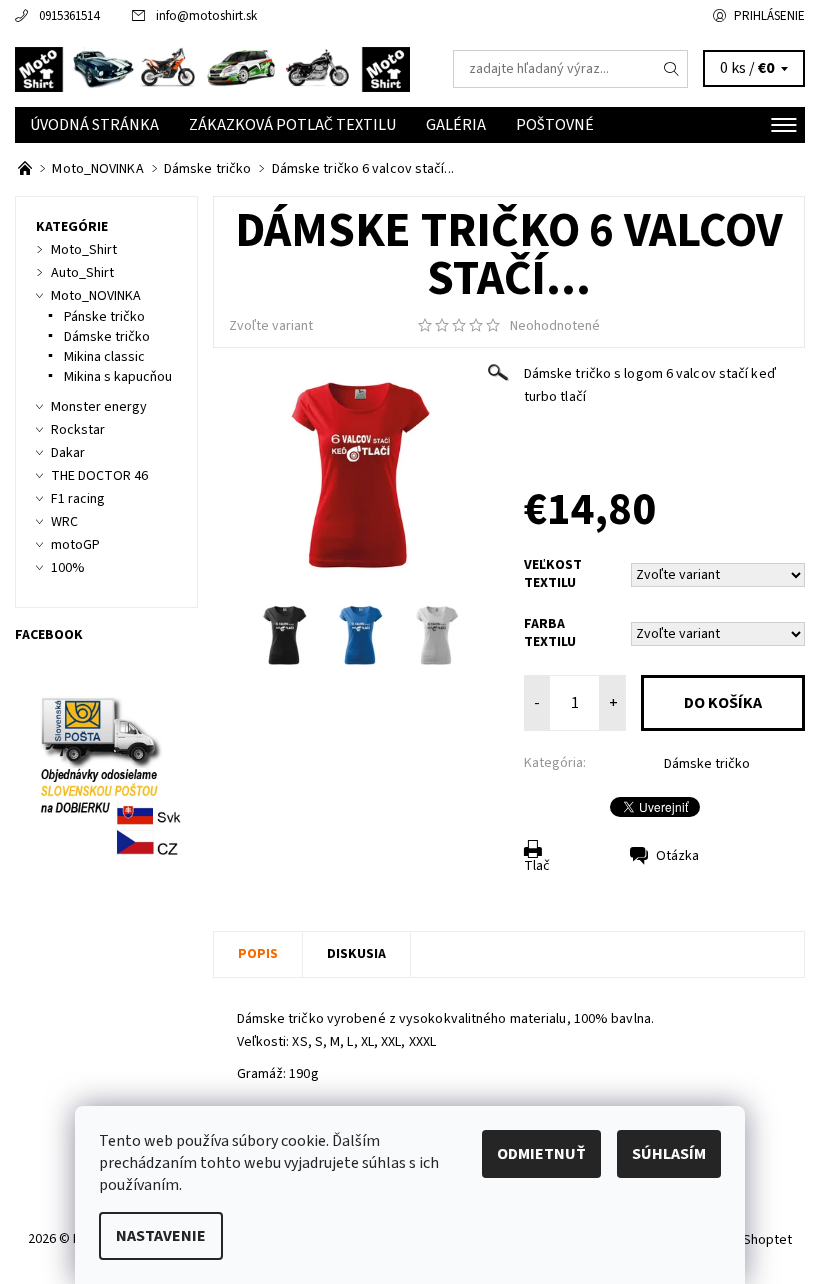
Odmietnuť (541, 1154)
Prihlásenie (769, 16)
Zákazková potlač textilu (292, 125)
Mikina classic (104, 357)
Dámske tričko (707, 764)
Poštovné (555, 125)
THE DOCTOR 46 (99, 476)
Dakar (68, 453)
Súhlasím (669, 1154)
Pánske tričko (104, 317)
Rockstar (78, 430)
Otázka (677, 856)
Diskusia (356, 954)
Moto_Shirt (84, 250)
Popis (258, 954)
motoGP (75, 545)
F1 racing (78, 499)
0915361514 (69, 16)
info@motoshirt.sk (206, 16)
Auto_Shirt (82, 273)
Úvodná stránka (94, 125)
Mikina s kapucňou (118, 377)
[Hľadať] (672, 69)
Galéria (456, 125)
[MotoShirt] (212, 69)
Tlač (537, 866)
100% (68, 568)
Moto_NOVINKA (96, 296)
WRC (64, 522)
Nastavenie (161, 1236)
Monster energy (99, 407)
